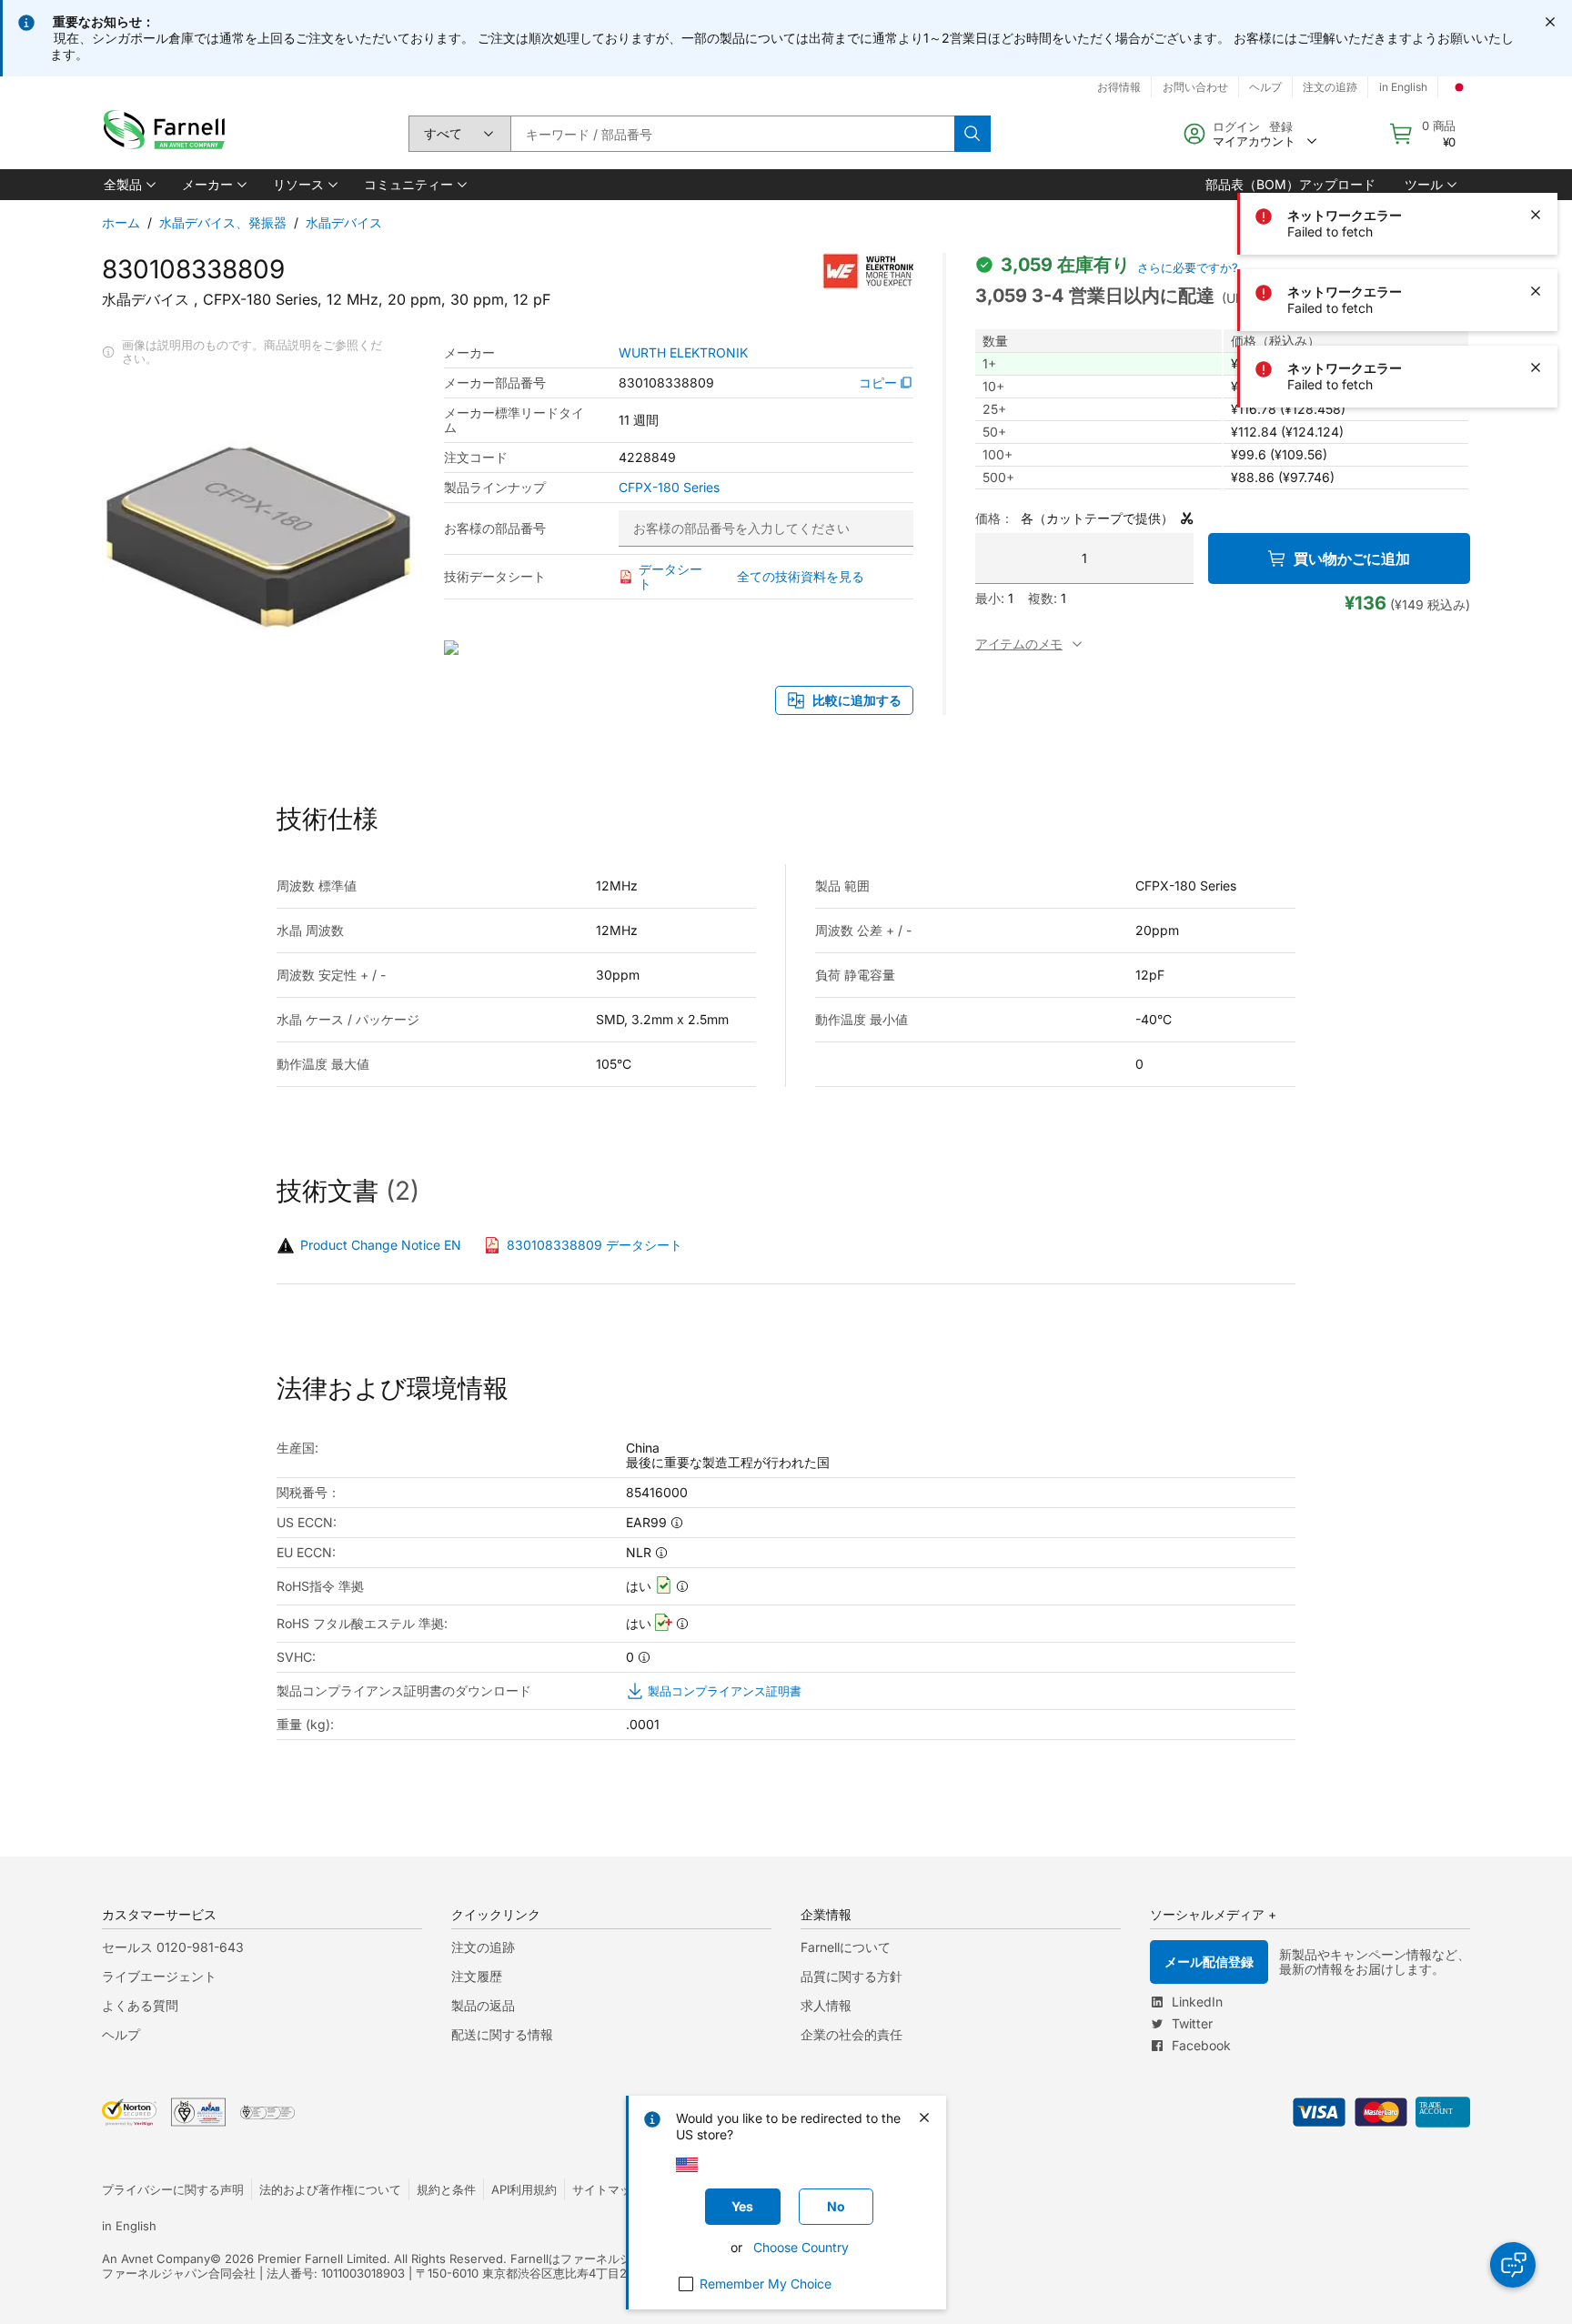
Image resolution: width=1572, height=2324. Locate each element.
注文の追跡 (1330, 87)
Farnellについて (846, 1947)
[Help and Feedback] (1513, 2265)
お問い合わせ (1195, 87)
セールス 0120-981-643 (173, 1947)
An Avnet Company (156, 2259)
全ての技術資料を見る (801, 576)
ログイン (1236, 126)
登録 (1281, 126)
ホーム (121, 222)
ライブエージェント (159, 1976)
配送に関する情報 (502, 2034)
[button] (128, 185)
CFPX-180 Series (669, 488)
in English (1403, 87)
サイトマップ (608, 2189)
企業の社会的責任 (851, 2034)
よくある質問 (140, 2005)
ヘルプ (1265, 87)
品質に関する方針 (851, 1976)
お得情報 (1119, 87)
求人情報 (826, 2005)
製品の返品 (483, 2005)
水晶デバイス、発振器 (223, 222)
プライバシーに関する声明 (173, 2189)
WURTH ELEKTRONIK (683, 353)
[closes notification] (1550, 22)
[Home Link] (168, 134)
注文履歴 (477, 1976)
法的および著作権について (330, 2189)
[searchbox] (732, 134)
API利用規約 (524, 2189)
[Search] (972, 134)
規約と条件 (446, 2189)
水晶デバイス (344, 222)
